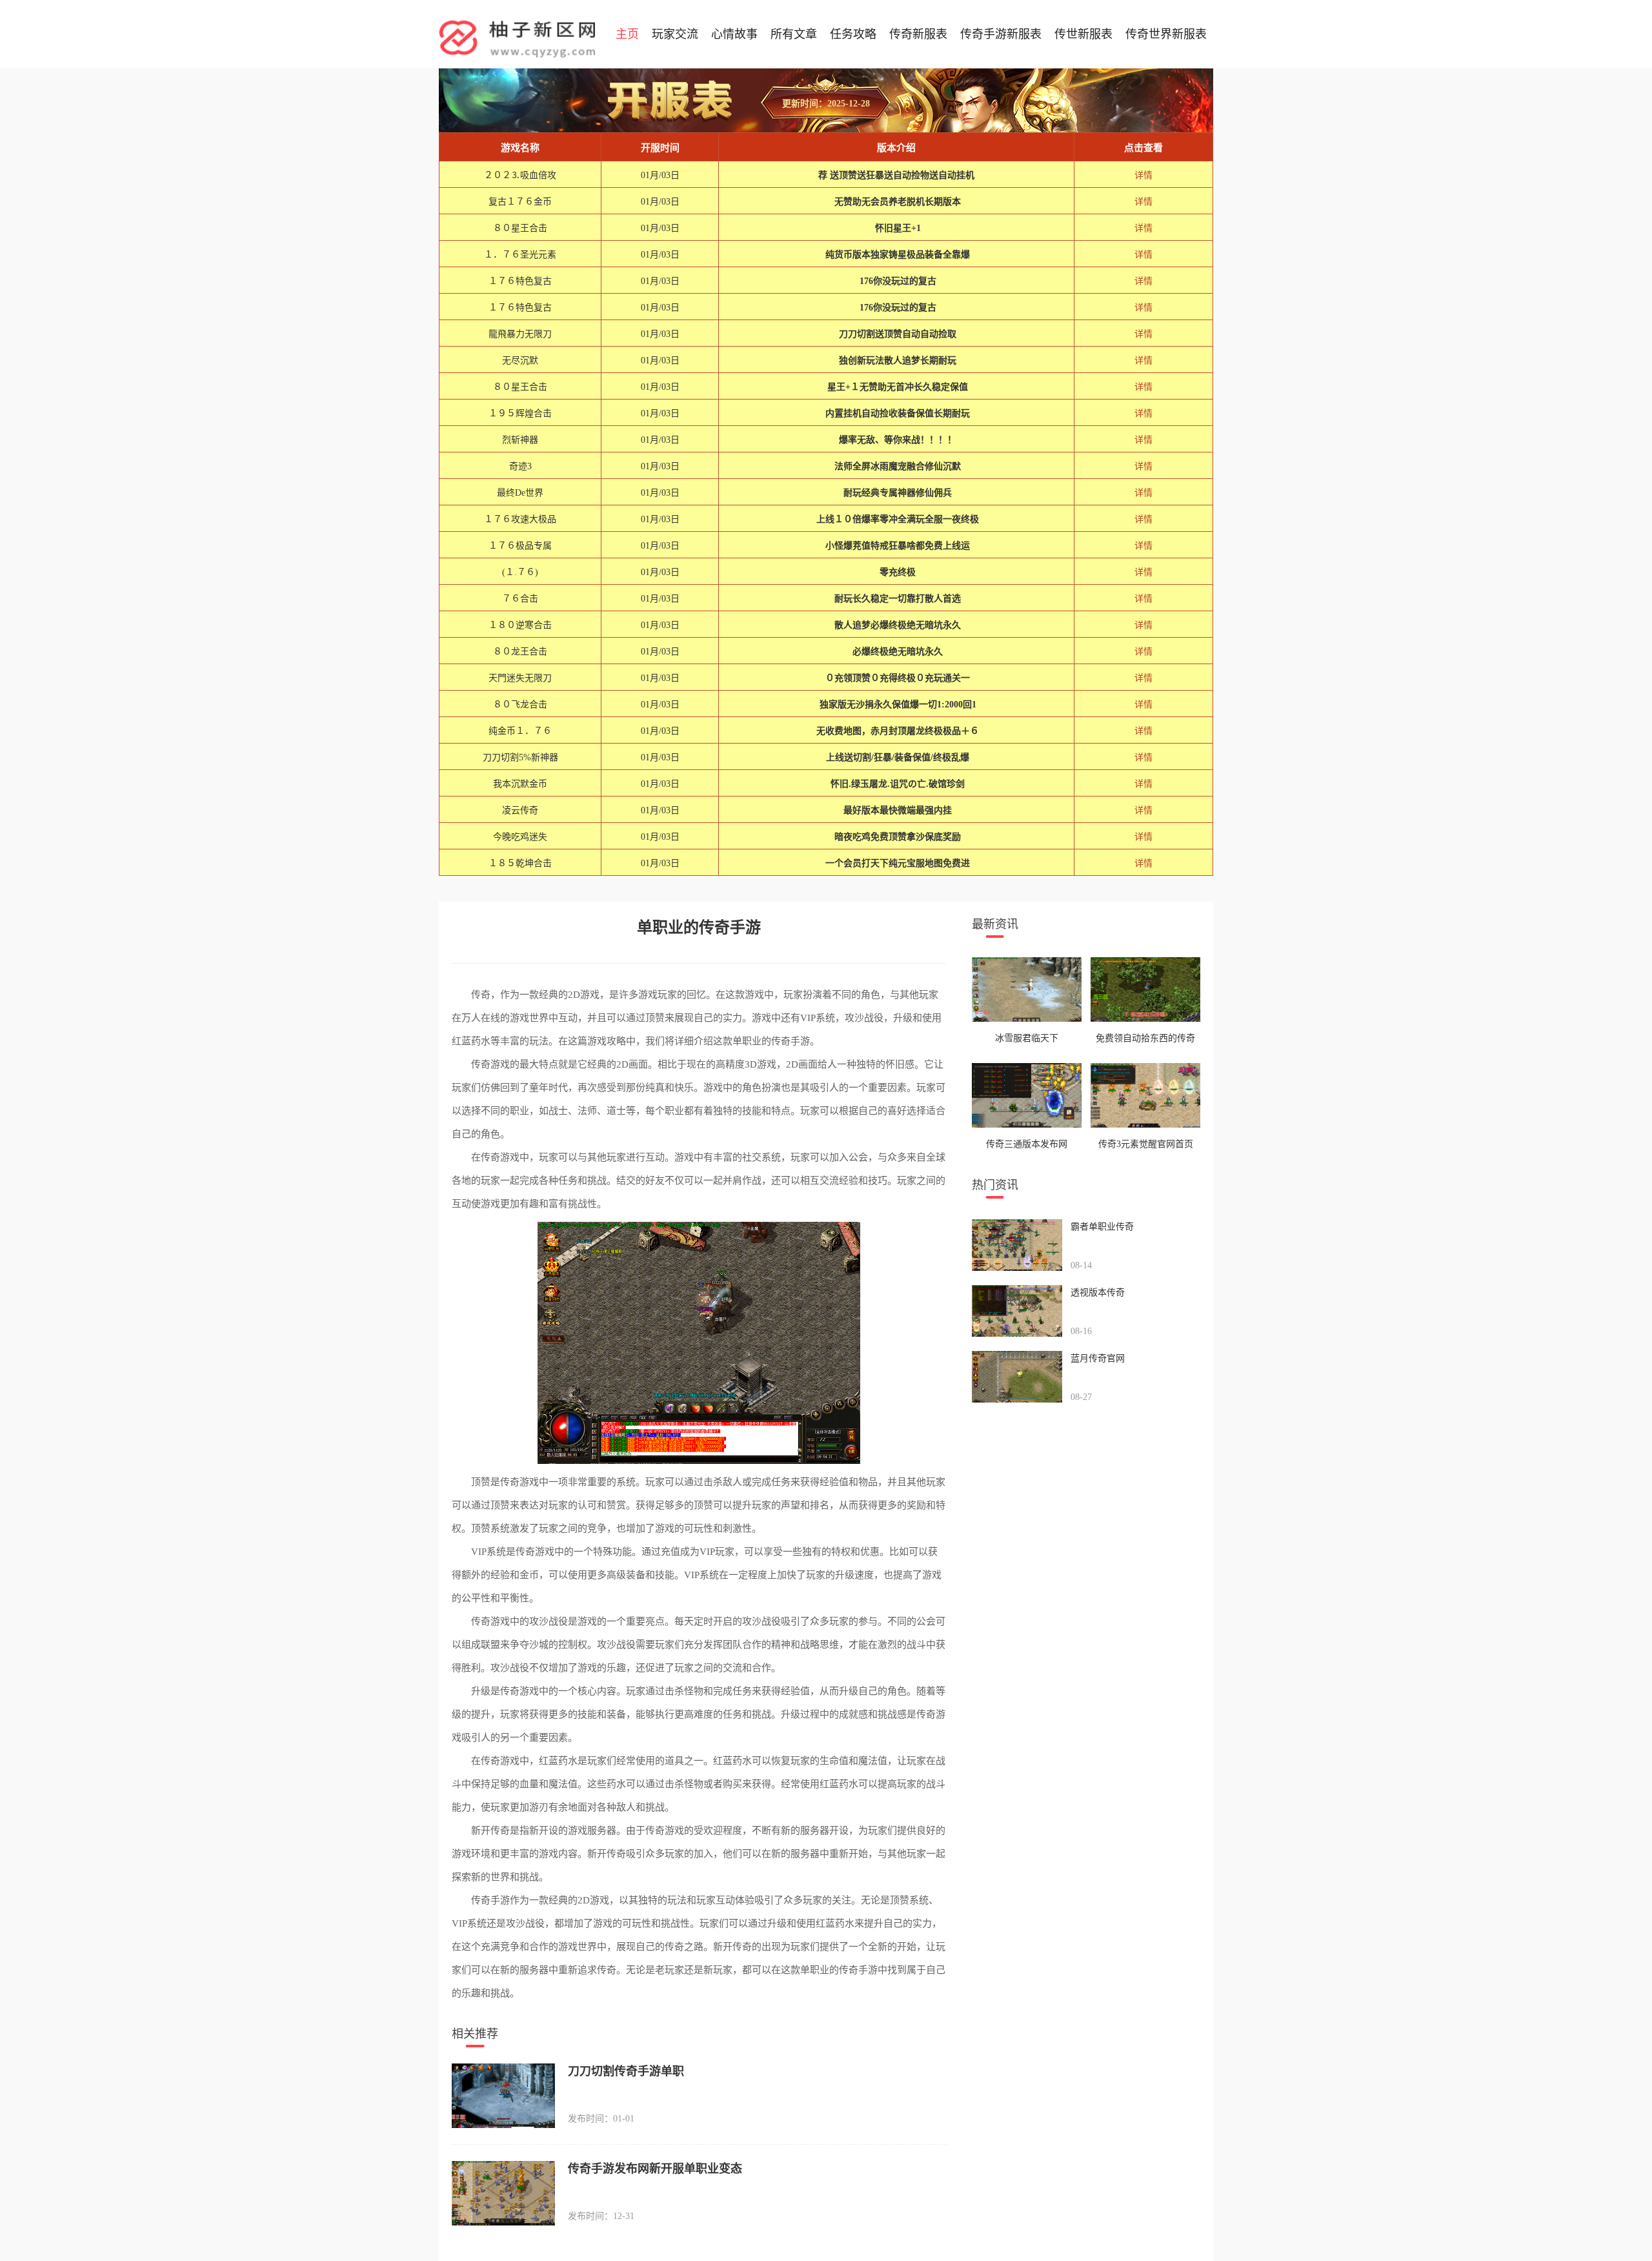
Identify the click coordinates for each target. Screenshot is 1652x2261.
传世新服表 (1083, 34)
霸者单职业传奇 (1102, 1227)
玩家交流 (675, 34)
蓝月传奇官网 (1098, 1358)
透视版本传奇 (1098, 1293)
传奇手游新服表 (1001, 34)
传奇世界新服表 (1166, 34)
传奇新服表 (918, 34)
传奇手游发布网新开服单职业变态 (655, 2169)
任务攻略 (853, 34)
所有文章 (794, 34)
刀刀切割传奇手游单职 (626, 2071)
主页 (627, 34)
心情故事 (734, 34)
